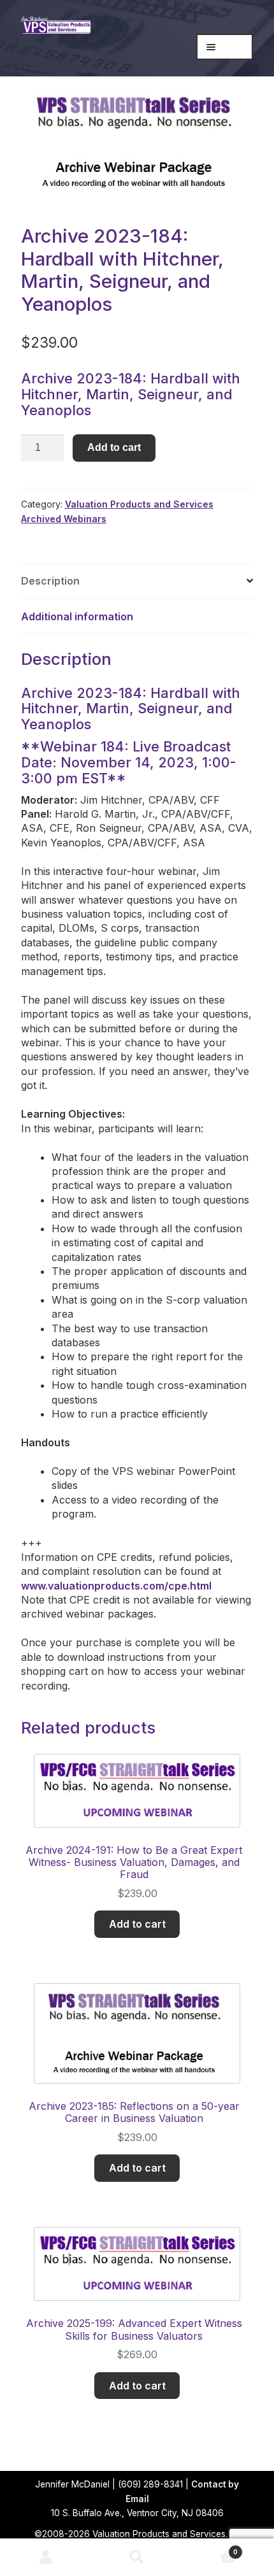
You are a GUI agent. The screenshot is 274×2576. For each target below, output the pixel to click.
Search (137, 2558)
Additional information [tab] (77, 616)
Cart (210, 2548)
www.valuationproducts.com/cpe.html (116, 1586)
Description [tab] (50, 581)
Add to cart (114, 447)
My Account (46, 2558)
